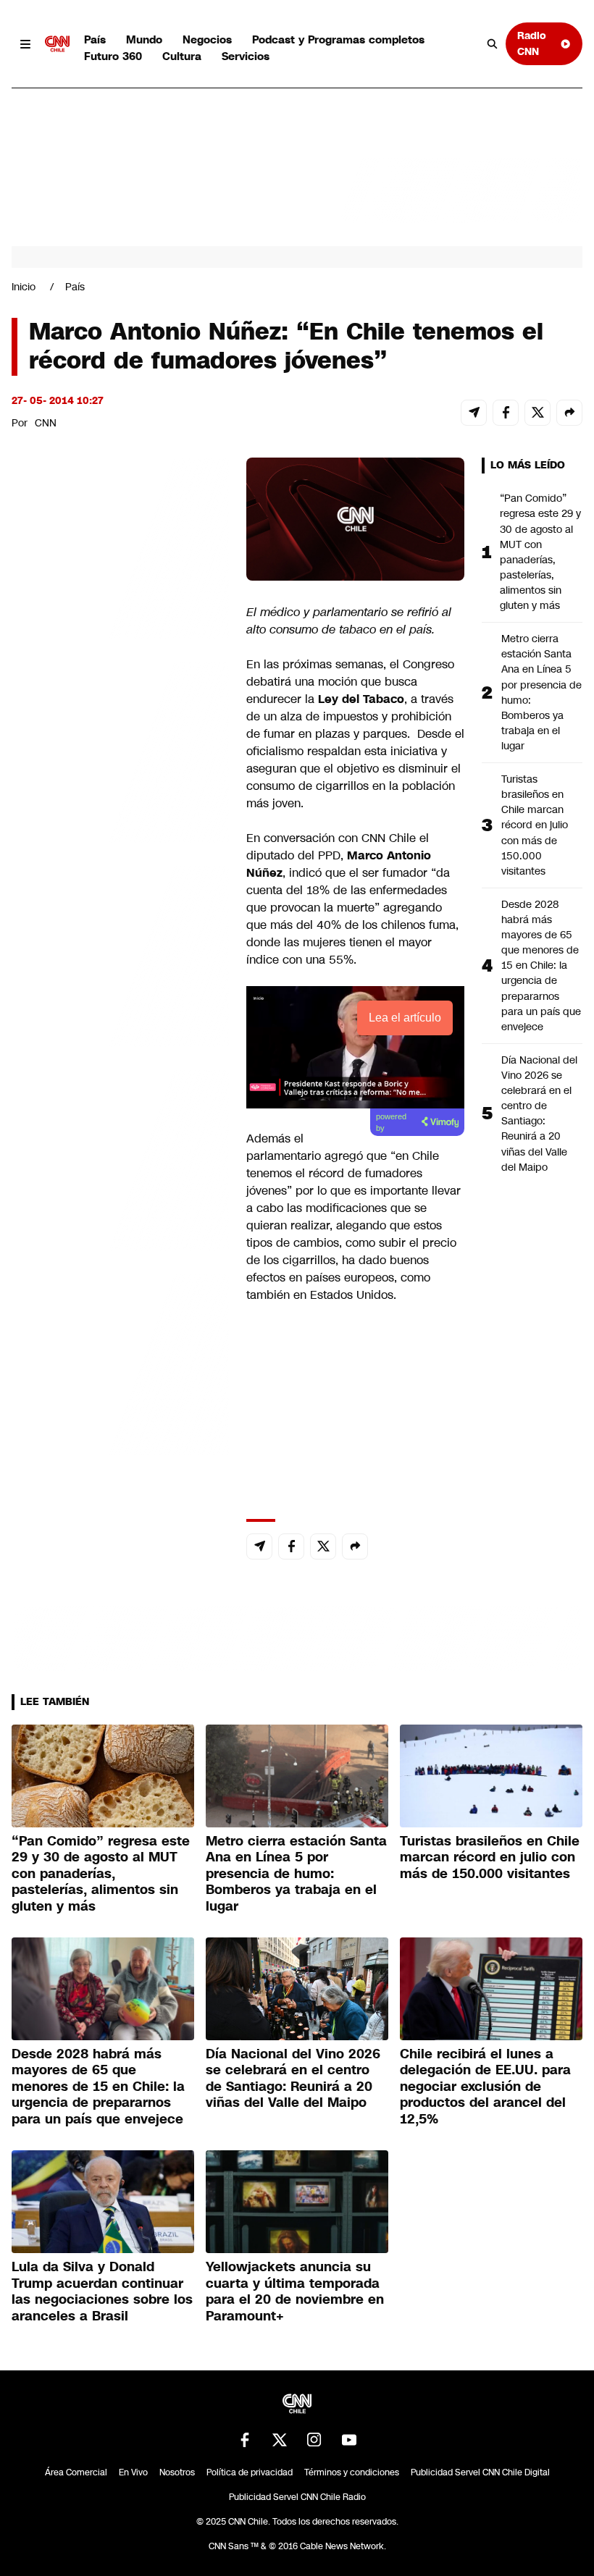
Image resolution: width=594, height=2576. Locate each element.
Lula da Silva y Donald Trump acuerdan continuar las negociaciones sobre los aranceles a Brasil (102, 2291)
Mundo (144, 39)
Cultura (182, 56)
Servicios (246, 56)
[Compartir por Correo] (474, 413)
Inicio (24, 287)
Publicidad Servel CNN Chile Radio (297, 2497)
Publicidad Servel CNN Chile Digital (480, 2472)
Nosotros (177, 2472)
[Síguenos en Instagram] (314, 2440)
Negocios (207, 39)
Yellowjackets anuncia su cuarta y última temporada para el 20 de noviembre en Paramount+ (295, 2291)
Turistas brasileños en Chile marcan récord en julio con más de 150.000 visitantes (535, 825)
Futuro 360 (113, 56)
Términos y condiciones (352, 2472)
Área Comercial (76, 2472)
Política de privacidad (250, 2472)
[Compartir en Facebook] (506, 413)
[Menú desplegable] (25, 44)
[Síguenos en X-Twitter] (280, 2440)
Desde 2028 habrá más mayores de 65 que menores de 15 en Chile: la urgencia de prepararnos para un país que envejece (541, 965)
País (95, 39)
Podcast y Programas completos (338, 39)
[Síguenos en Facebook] (245, 2440)
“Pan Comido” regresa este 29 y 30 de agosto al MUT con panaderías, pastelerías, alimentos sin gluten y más (540, 552)
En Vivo (133, 2472)
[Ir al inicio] (57, 44)
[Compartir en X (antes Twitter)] (537, 413)
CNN (46, 423)
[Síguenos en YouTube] (349, 2440)
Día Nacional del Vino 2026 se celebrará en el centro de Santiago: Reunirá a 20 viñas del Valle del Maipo (539, 1114)
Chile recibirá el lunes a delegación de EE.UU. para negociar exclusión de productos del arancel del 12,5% (485, 2087)
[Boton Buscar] (493, 44)
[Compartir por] (569, 413)
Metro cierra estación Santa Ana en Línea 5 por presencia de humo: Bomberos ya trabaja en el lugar (541, 692)
